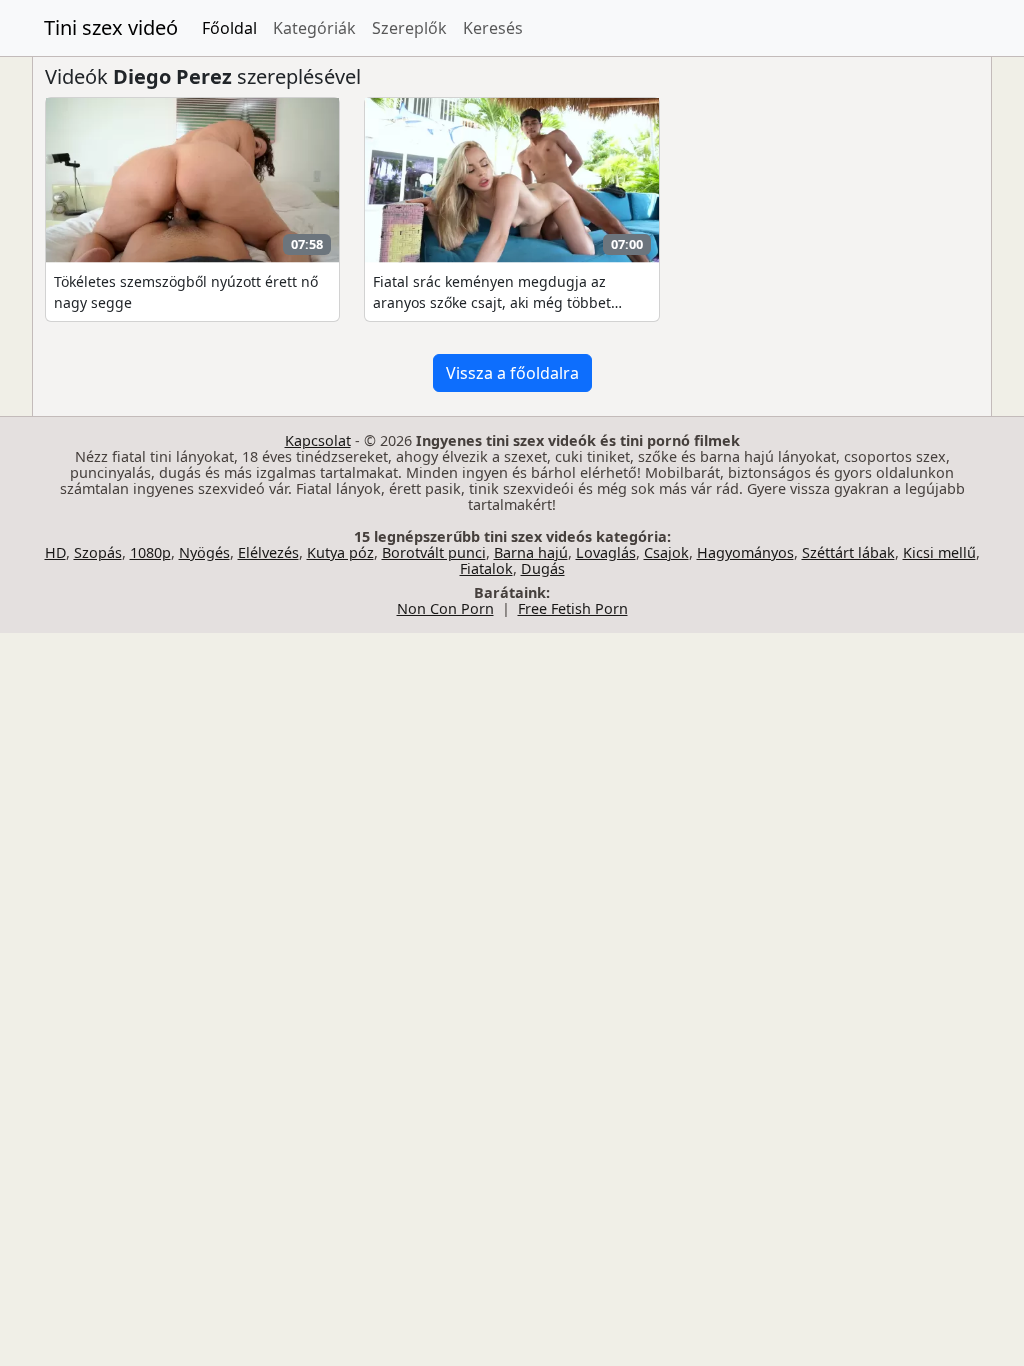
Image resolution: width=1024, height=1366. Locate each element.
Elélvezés (268, 552)
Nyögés (204, 552)
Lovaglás (606, 552)
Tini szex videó (111, 27)
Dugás (543, 568)
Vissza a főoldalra (512, 373)
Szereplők (409, 28)
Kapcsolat (318, 440)
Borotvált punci (434, 552)
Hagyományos (745, 552)
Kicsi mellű (939, 552)
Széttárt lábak (848, 552)
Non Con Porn (445, 608)
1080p (150, 552)
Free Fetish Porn (573, 608)
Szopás (98, 552)
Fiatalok (486, 568)
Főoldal (229, 28)
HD (55, 552)
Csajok (666, 552)
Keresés (493, 28)
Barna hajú (531, 552)
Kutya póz (340, 552)
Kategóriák (314, 28)
